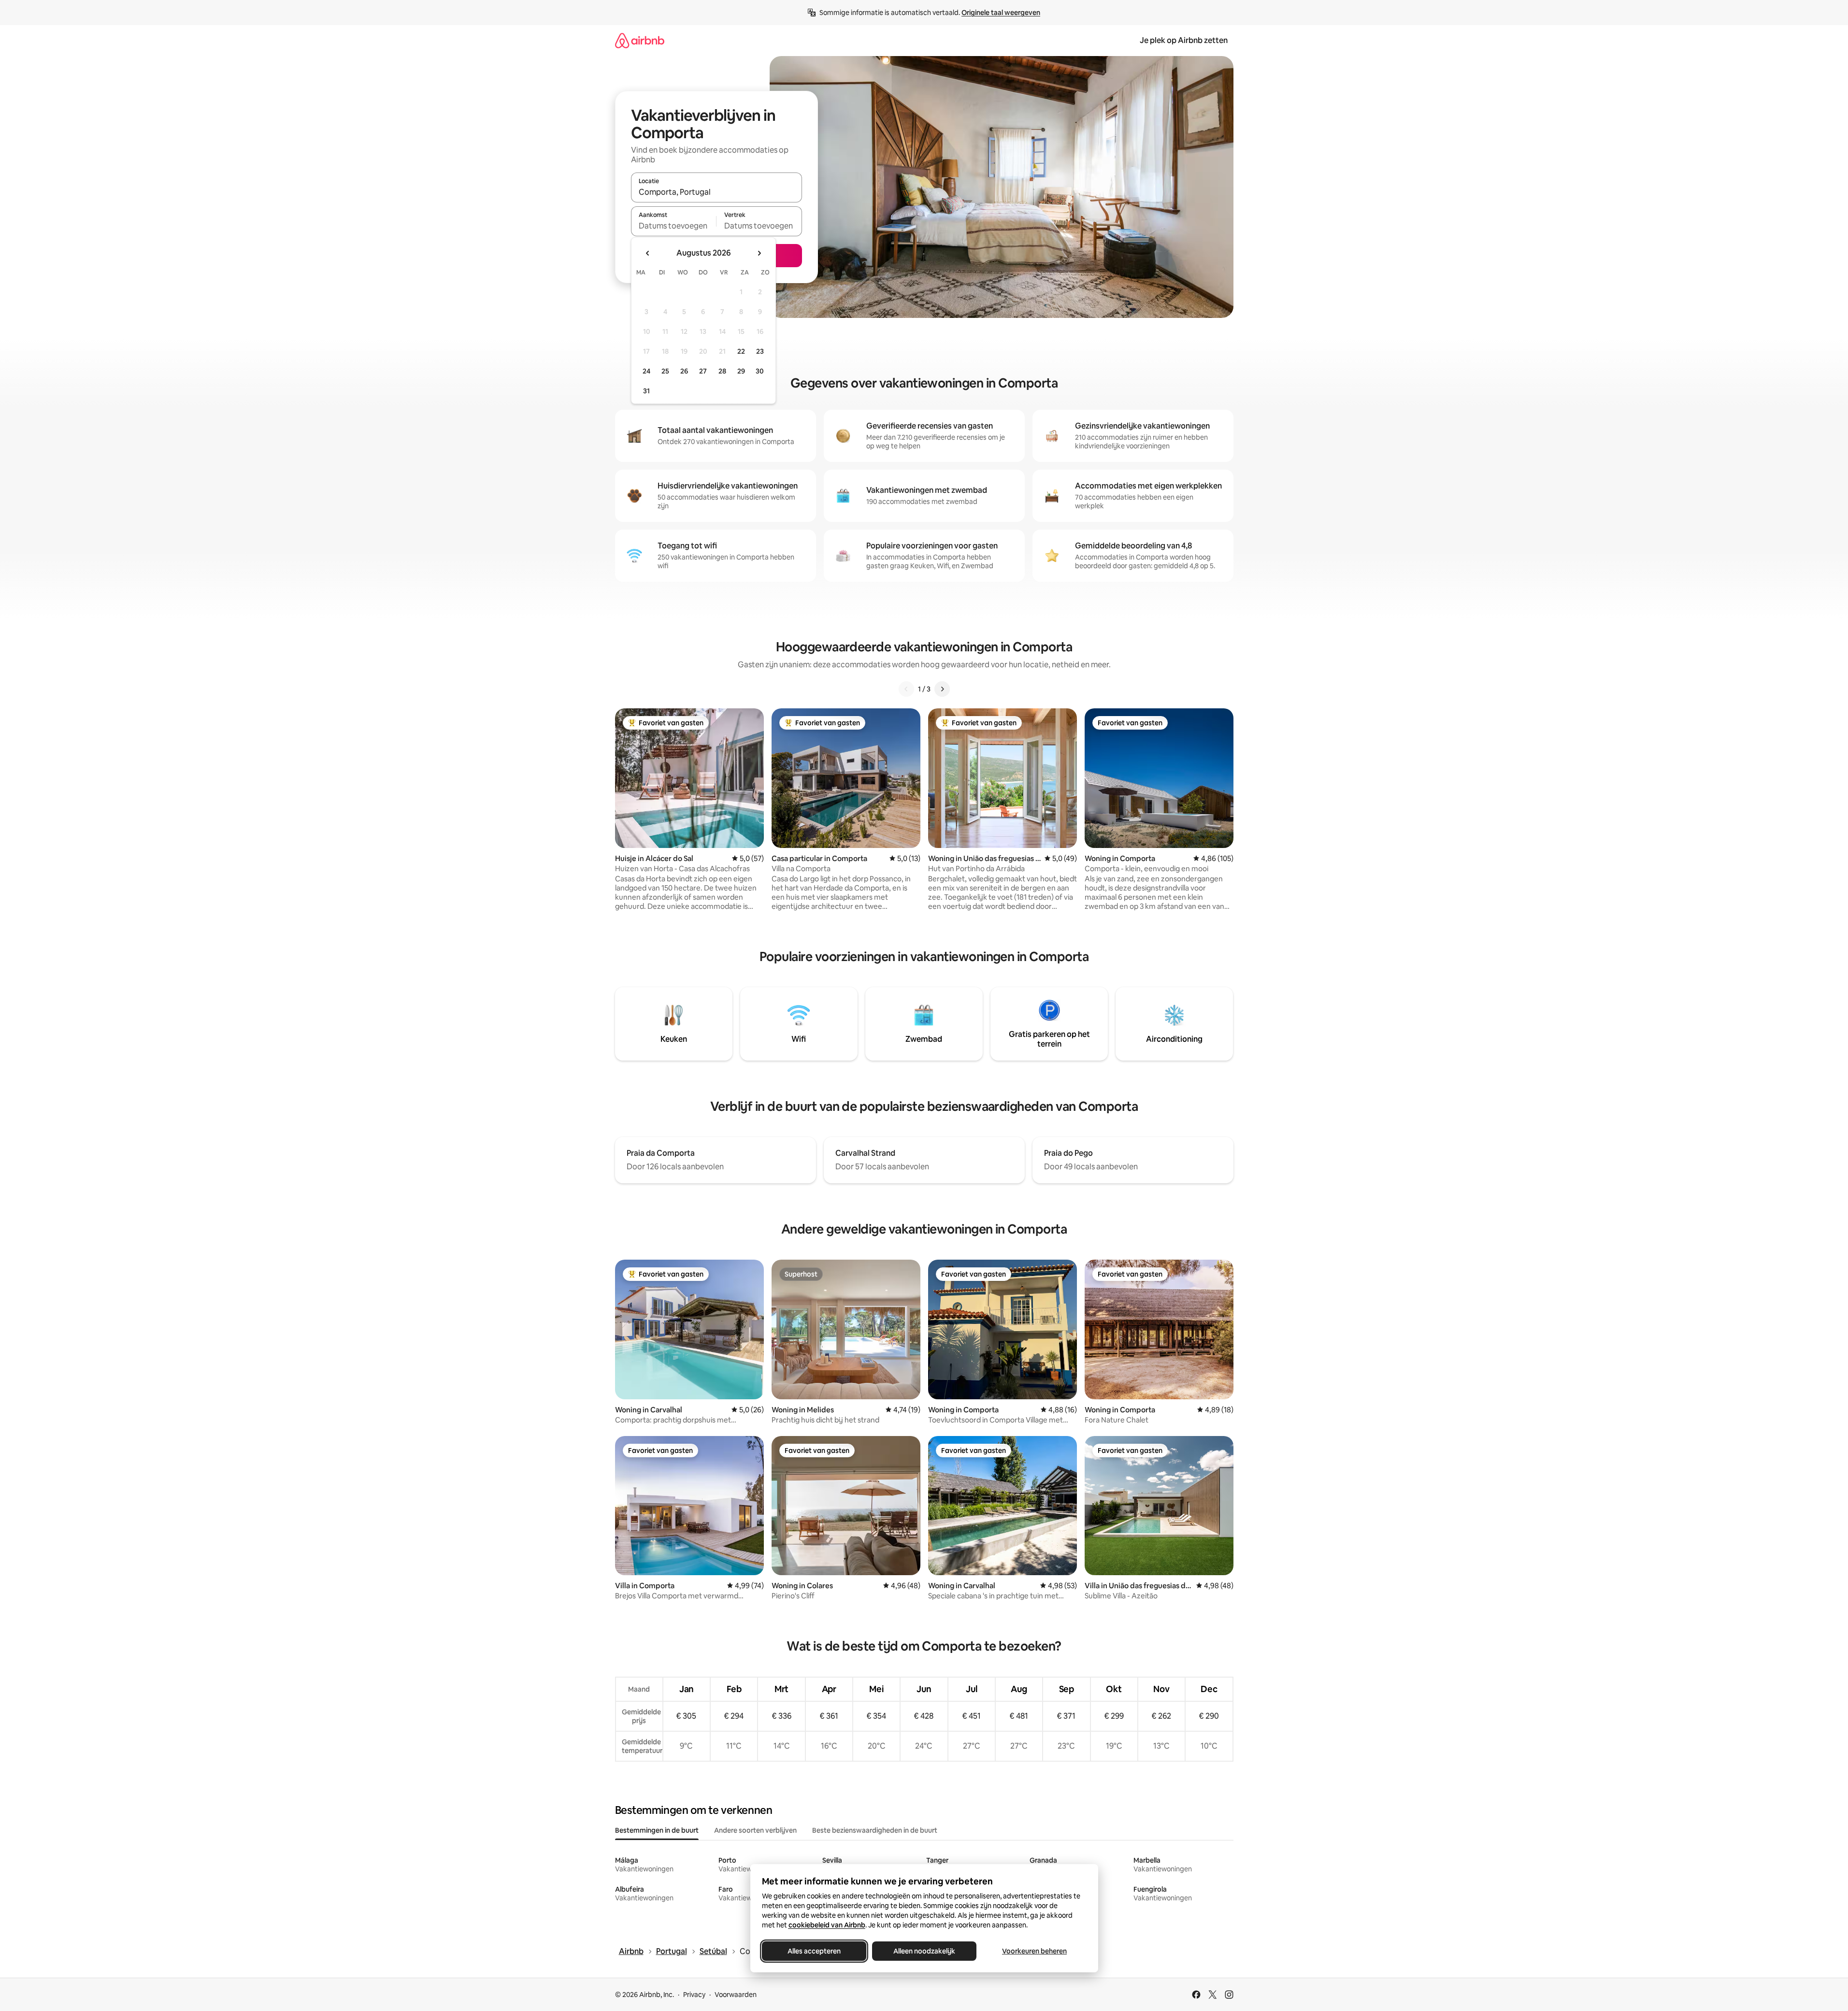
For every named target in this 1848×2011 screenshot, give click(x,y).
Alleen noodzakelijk (924, 1951)
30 (760, 371)
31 (646, 391)
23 (760, 351)
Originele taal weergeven (1001, 13)
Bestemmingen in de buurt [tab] (657, 1830)
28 (722, 371)
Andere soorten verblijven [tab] (755, 1830)
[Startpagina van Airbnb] (640, 40)
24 (646, 371)
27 (703, 371)
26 (684, 371)
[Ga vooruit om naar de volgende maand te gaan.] (759, 253)
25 (665, 371)
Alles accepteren (814, 1951)
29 (741, 371)
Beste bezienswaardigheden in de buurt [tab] (875, 1830)
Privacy (694, 1995)
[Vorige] (906, 689)
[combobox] (716, 192)
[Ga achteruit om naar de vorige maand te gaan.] (648, 253)
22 (741, 351)
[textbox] (674, 226)
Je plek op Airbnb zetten (1184, 40)
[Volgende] (942, 689)
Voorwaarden (736, 1995)
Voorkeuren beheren (1034, 1951)
